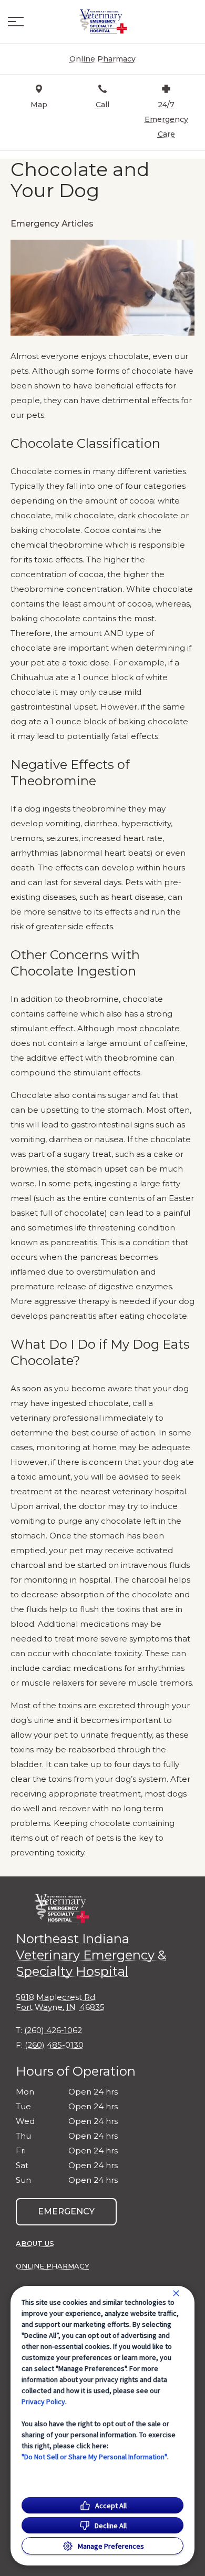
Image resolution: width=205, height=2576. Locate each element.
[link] (102, 22)
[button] (16, 22)
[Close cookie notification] (176, 2293)
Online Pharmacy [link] (53, 2266)
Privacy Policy (43, 2401)
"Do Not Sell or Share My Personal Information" (94, 2457)
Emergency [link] (66, 2211)
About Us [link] (35, 2243)
